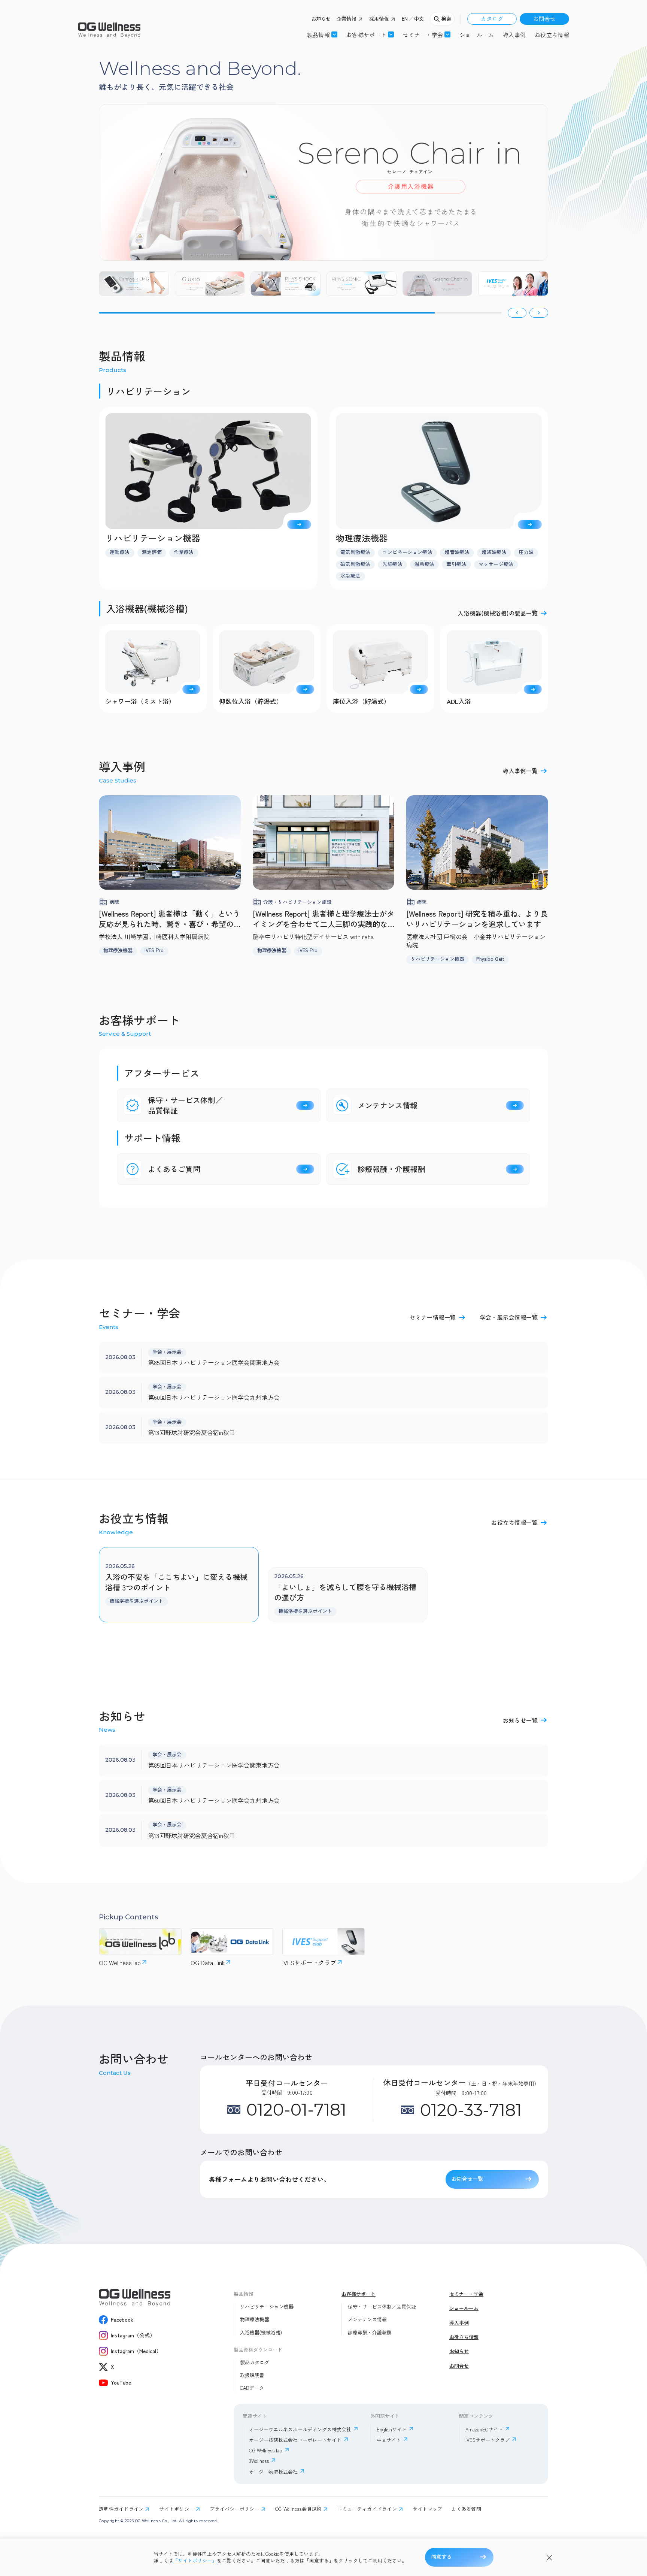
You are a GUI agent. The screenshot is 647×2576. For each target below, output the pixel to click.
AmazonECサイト (484, 2429)
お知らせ (321, 19)
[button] (517, 313)
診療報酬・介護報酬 (370, 2333)
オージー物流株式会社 (273, 2472)
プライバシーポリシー (235, 2509)
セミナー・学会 (466, 2294)
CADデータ (252, 2388)
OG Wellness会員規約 (298, 2509)
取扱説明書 (252, 2375)
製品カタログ (255, 2362)
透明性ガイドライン (121, 2509)
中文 (419, 19)
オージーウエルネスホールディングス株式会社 (300, 2429)
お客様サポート (366, 34)
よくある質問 (466, 2509)
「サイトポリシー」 (195, 2561)
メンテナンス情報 (367, 2319)
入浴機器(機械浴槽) (261, 2333)
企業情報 (346, 19)
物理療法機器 (255, 2319)
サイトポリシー (177, 2509)
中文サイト (389, 2440)
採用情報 (379, 19)
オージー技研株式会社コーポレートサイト (295, 2440)
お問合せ (544, 19)
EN (405, 19)
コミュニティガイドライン (367, 2509)
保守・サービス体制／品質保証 (382, 2307)
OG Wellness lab (266, 2450)
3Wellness (259, 2461)
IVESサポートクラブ (487, 2440)
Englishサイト (392, 2429)
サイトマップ (428, 2509)
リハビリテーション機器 (267, 2307)
